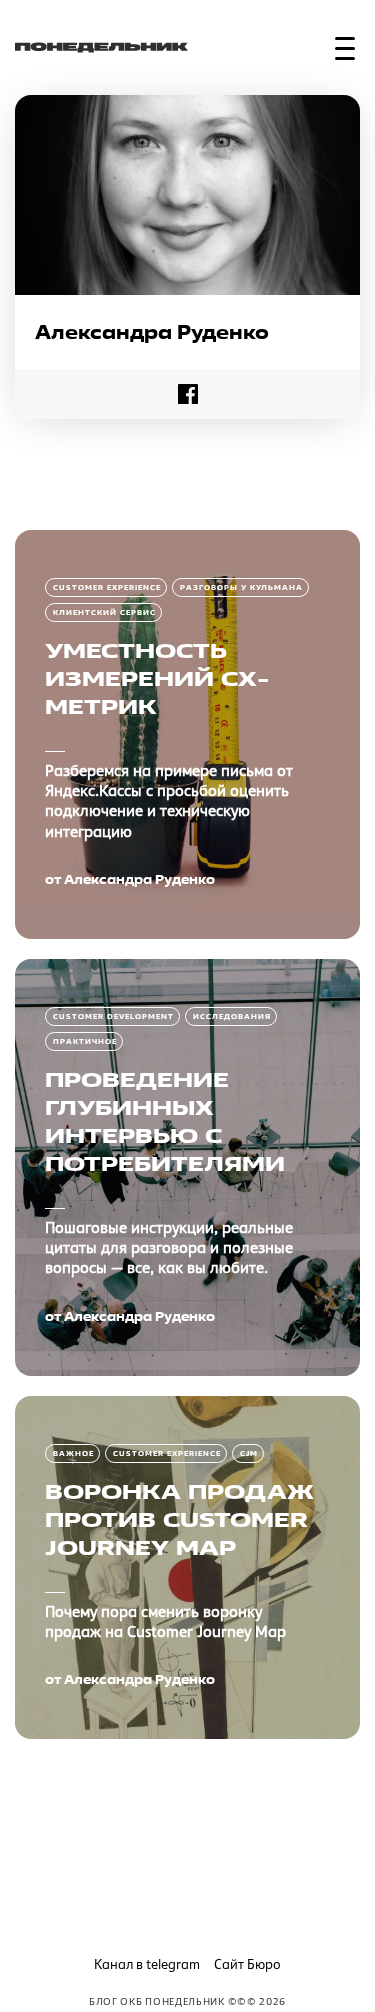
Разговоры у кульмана (241, 587)
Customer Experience (107, 587)
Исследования (232, 1016)
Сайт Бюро (247, 1964)
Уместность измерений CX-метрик (157, 679)
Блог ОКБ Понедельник (157, 2001)
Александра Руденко (139, 879)
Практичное (85, 1041)
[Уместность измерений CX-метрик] (187, 734)
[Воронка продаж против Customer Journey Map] (187, 1567)
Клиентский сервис (104, 612)
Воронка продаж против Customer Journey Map (179, 1520)
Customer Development (113, 1016)
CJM (249, 1453)
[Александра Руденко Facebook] (187, 394)
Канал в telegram (147, 1964)
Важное (73, 1453)
